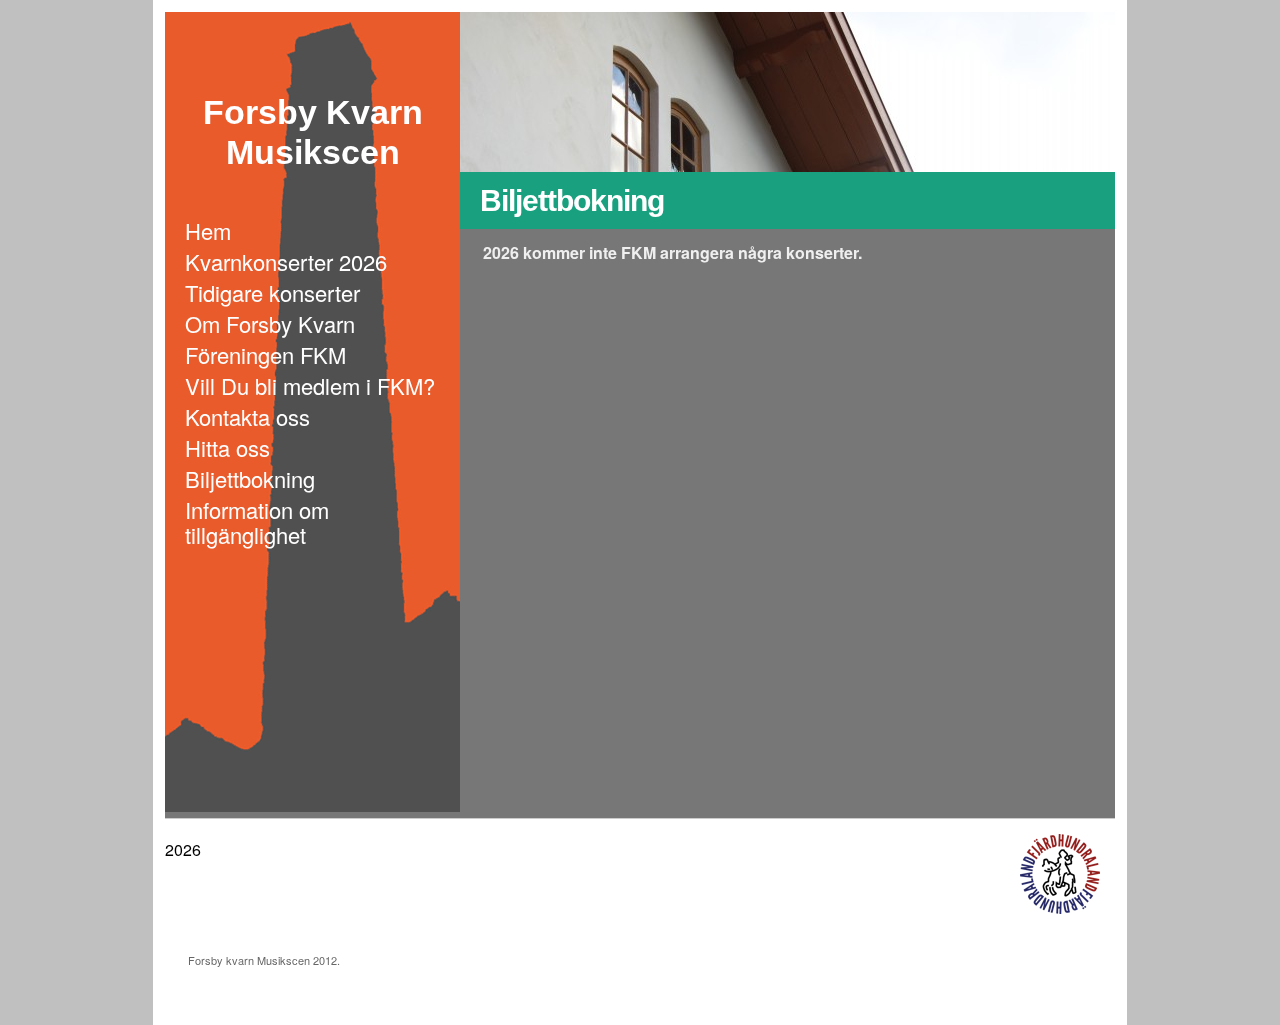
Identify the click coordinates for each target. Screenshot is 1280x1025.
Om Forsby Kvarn (270, 323)
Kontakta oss (247, 416)
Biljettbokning (250, 478)
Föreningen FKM (265, 354)
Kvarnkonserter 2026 (286, 261)
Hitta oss (227, 447)
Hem (208, 230)
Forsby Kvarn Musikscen (313, 117)
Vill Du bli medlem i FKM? (310, 385)
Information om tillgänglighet (257, 522)
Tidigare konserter (272, 292)
